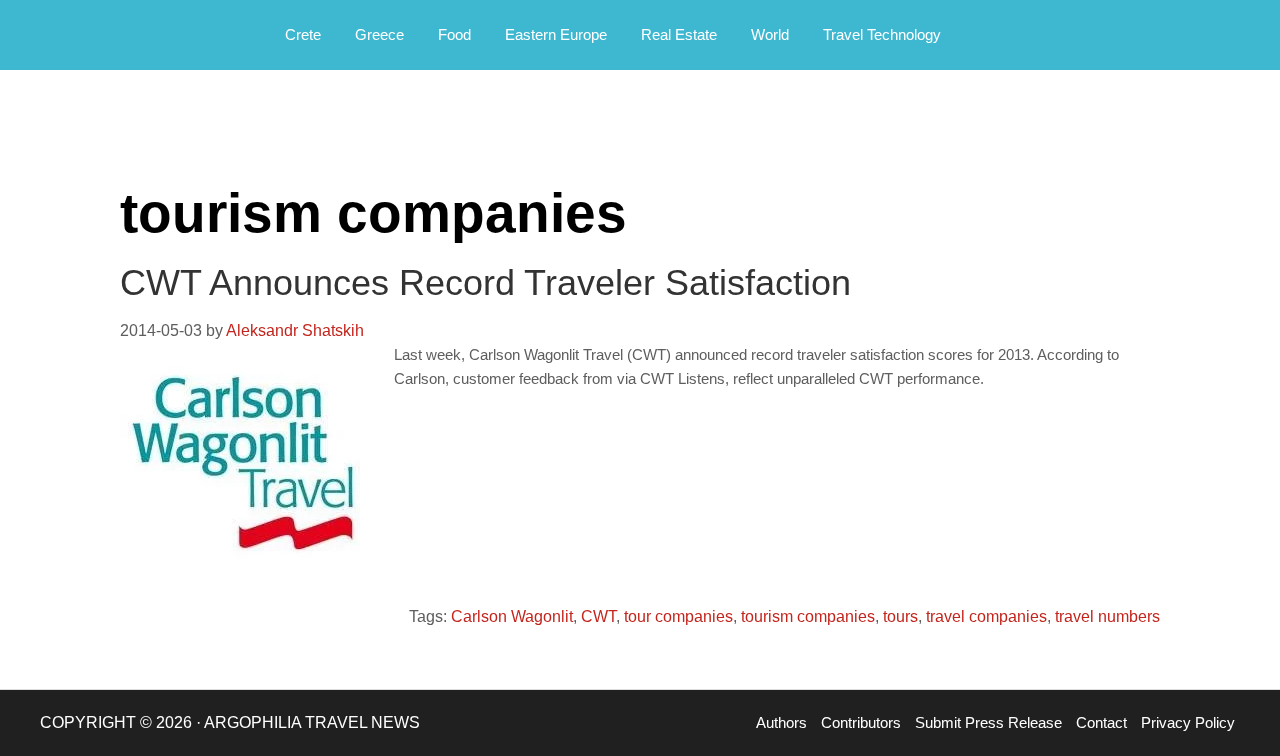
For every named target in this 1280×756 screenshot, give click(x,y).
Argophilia (120, 33)
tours (900, 616)
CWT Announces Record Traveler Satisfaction (485, 282)
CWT (598, 616)
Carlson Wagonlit (512, 616)
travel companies (986, 616)
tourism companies (808, 616)
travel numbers (1107, 616)
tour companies (678, 616)
